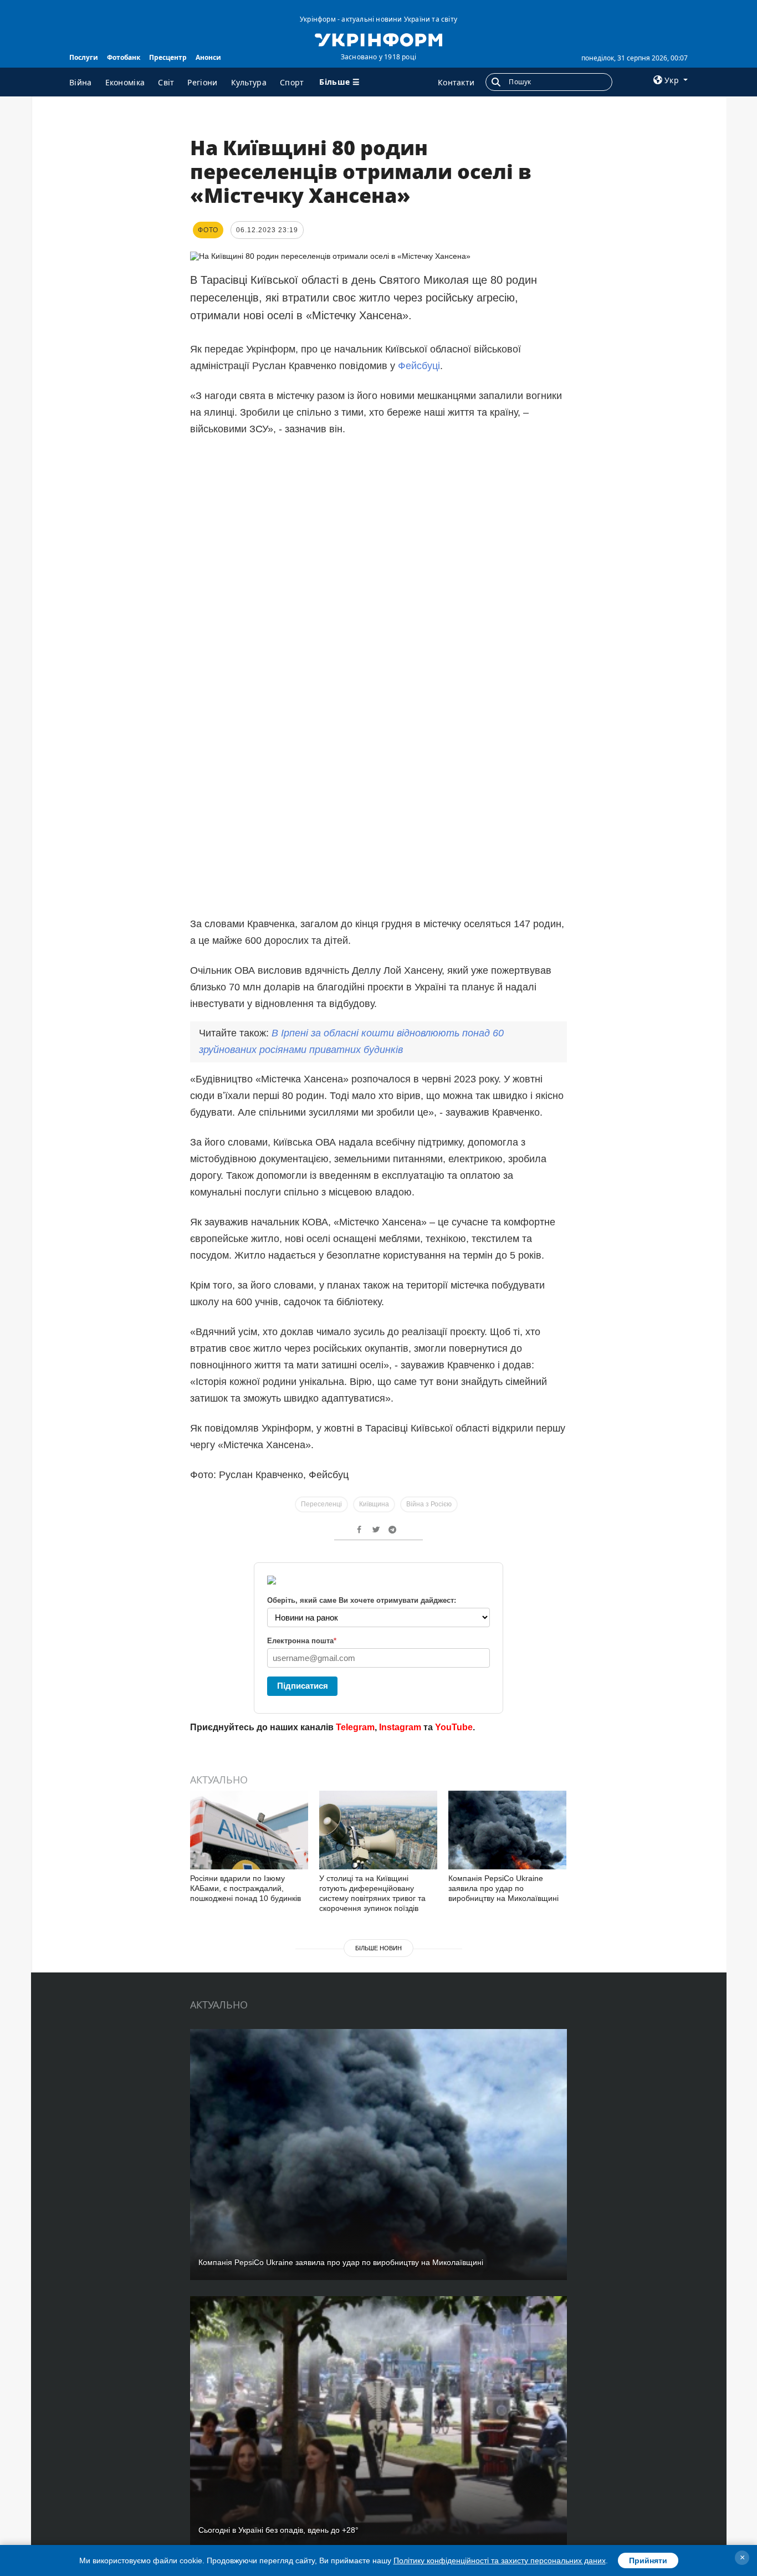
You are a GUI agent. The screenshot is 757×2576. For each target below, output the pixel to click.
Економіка (125, 82)
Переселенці (321, 1504)
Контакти (456, 82)
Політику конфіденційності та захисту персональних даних (500, 2560)
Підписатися (303, 1686)
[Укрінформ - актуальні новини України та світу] (378, 39)
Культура (249, 82)
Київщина (374, 1504)
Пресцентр (168, 57)
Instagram (400, 1727)
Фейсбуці (419, 366)
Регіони (202, 82)
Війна (81, 82)
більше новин (378, 1948)
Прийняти (648, 2560)
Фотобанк (124, 57)
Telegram (355, 1727)
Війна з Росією (429, 1504)
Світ (166, 82)
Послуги (84, 57)
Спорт (292, 82)
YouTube (454, 1727)
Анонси (208, 57)
